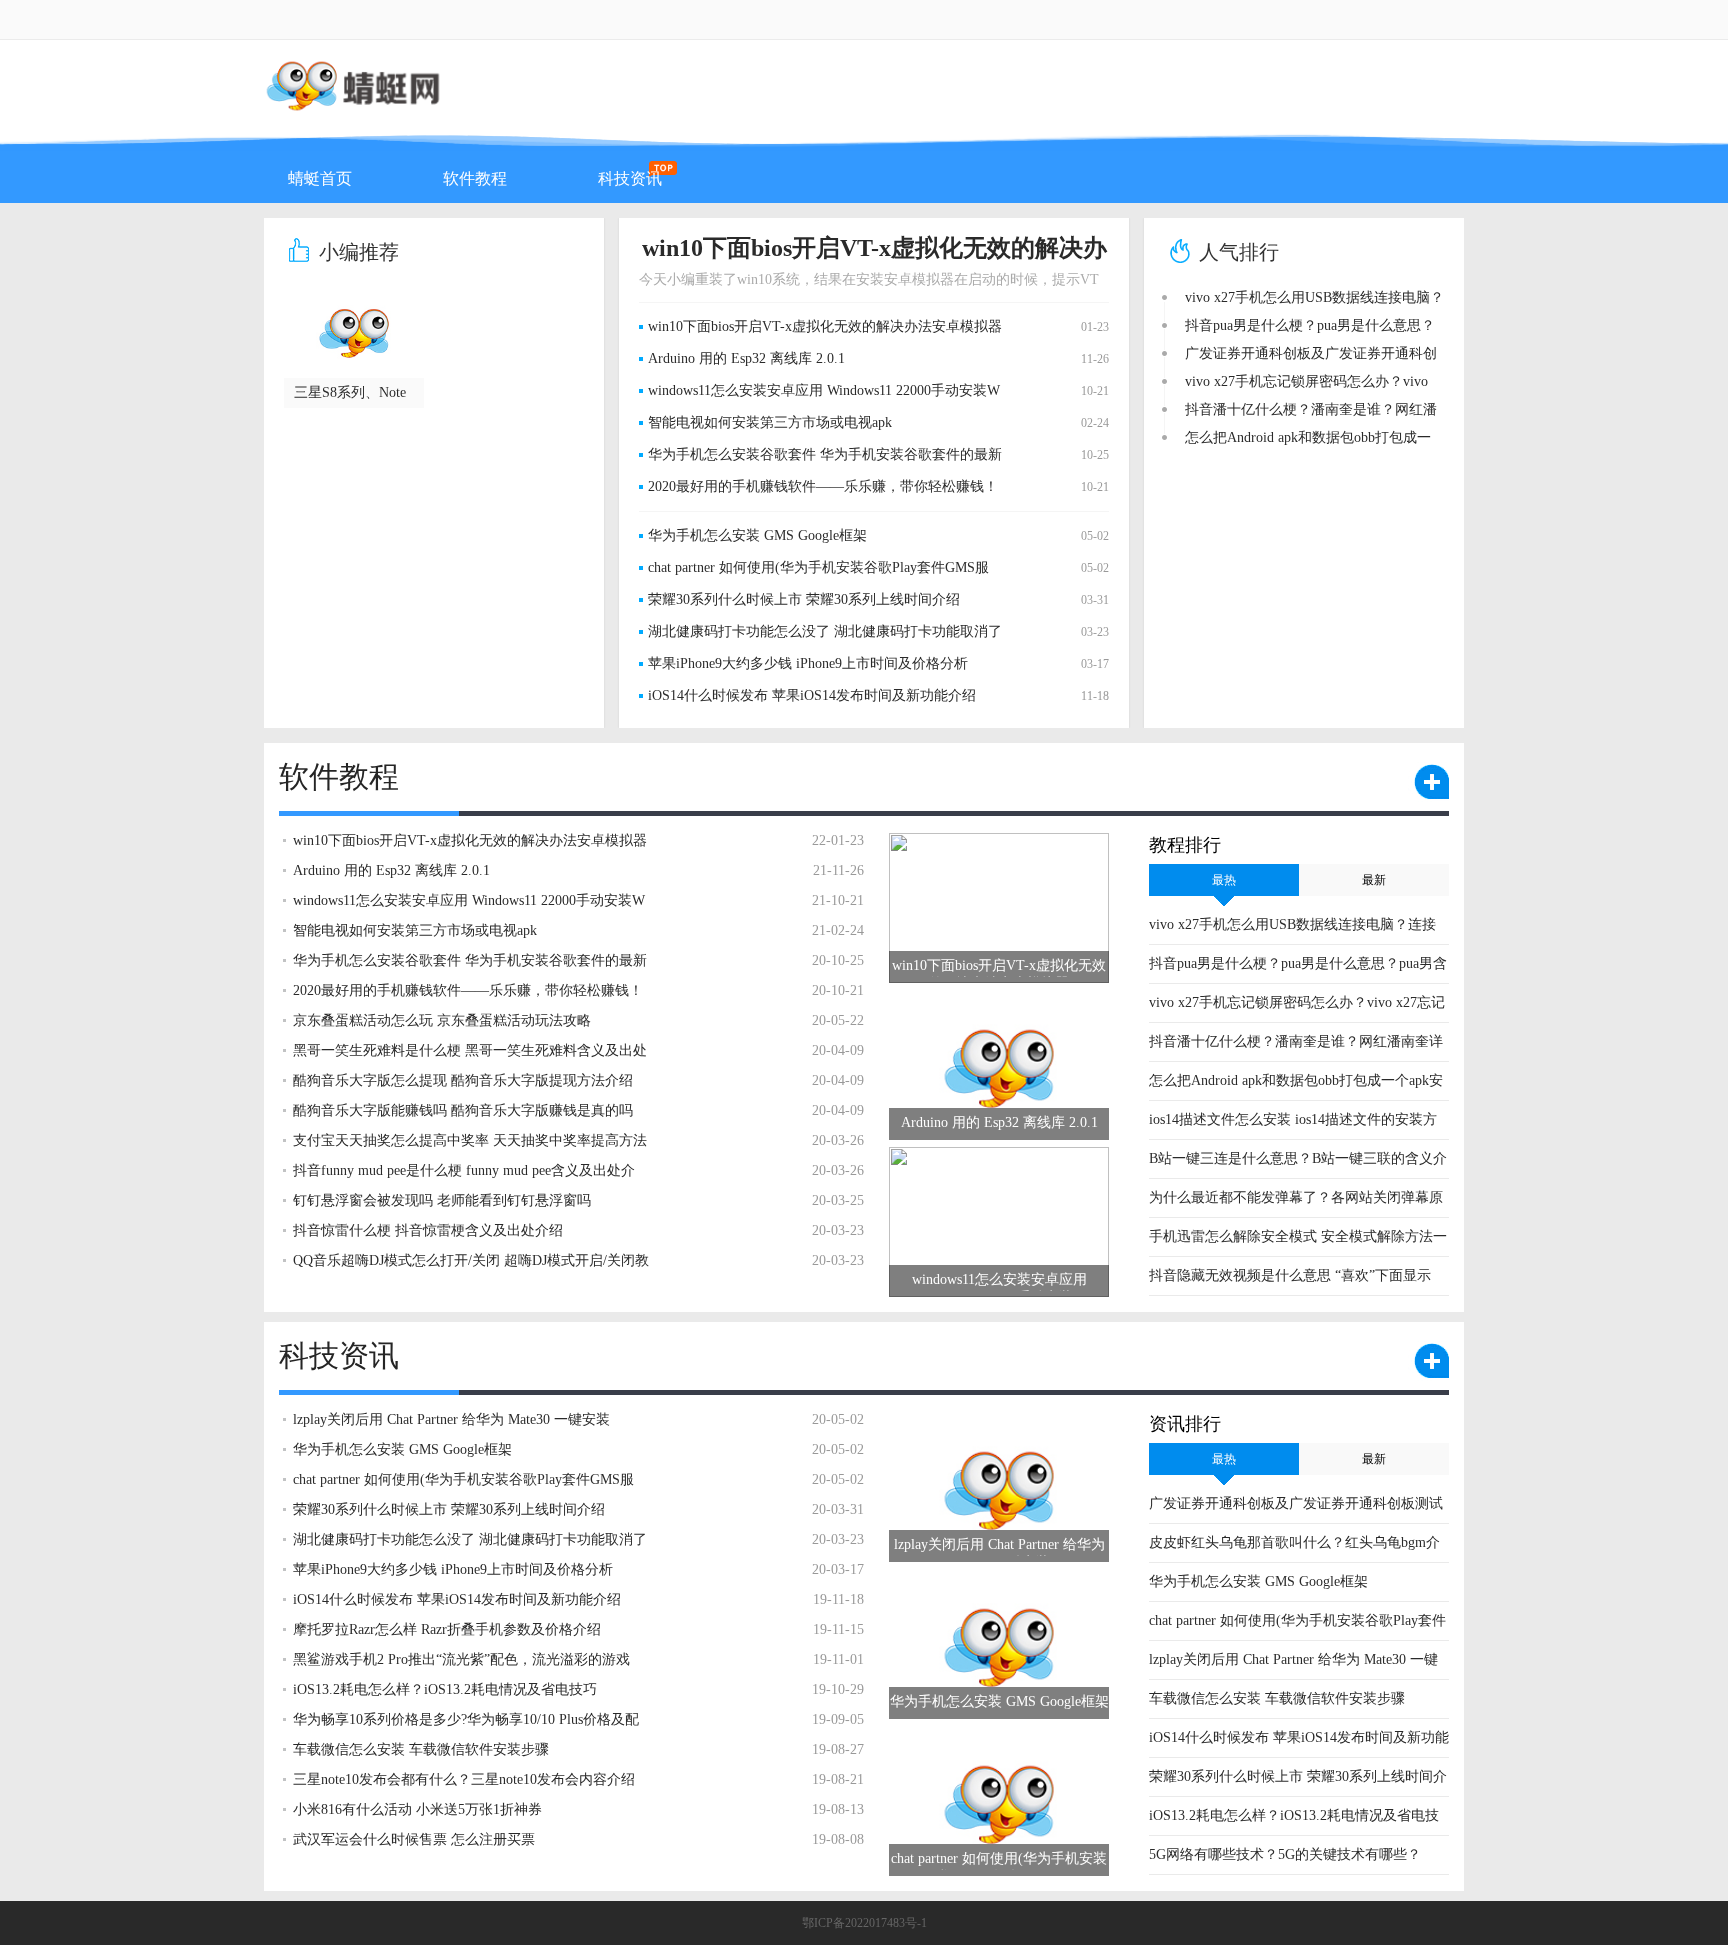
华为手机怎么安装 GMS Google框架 (757, 535)
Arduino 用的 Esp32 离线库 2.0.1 (746, 358)
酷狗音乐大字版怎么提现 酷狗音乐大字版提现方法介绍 (463, 1080)
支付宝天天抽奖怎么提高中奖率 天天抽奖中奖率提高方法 (470, 1140)
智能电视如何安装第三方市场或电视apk (770, 422)
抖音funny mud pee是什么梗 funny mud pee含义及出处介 (464, 1170)
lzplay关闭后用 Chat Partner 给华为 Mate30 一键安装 (451, 1419)
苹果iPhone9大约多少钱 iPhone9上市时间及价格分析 (808, 663)
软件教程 (475, 178)
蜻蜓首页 (320, 178)
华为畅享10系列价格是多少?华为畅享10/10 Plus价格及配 (466, 1719)
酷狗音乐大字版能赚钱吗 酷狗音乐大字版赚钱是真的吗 (463, 1110)
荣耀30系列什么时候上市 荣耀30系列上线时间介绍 (804, 599)
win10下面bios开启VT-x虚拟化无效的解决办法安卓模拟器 (825, 326)
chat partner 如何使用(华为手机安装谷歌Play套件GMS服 (818, 567)
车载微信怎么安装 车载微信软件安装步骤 (1277, 1698)
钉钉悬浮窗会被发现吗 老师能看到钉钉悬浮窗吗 (442, 1200)
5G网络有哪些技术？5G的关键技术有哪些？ (1285, 1854)
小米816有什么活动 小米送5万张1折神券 (417, 1809)
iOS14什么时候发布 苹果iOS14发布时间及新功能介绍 (812, 695)
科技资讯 (630, 178)
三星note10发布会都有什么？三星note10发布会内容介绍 (464, 1779)
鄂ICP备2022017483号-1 (864, 1923)
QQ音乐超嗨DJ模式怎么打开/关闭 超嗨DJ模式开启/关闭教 (471, 1260)
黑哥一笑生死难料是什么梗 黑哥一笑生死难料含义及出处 (470, 1050)
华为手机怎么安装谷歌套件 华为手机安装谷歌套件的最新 (825, 454)
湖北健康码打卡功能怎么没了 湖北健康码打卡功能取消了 (825, 631)
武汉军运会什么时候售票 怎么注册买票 (414, 1839)
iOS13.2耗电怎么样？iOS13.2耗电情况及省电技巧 (445, 1689)
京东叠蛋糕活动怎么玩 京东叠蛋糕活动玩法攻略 (442, 1020)
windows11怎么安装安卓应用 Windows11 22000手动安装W (824, 390)
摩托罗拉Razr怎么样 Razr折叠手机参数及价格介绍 (447, 1629)
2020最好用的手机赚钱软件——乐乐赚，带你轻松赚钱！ (823, 486)
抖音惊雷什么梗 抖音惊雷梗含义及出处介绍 (428, 1230)
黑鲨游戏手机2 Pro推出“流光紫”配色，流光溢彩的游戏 (461, 1659)
